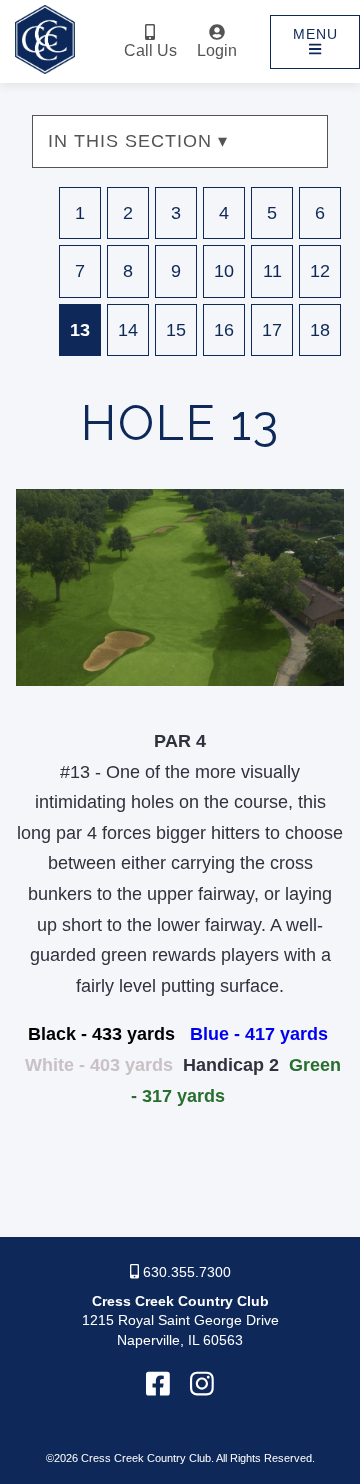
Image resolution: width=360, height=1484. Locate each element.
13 (80, 330)
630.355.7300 (185, 1272)
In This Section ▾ (138, 141)
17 (272, 330)
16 (224, 330)
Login (217, 50)
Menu (315, 34)
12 (320, 271)
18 (320, 330)
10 (224, 271)
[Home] (45, 73)
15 (176, 330)
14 (128, 330)
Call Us (150, 50)
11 (272, 271)
